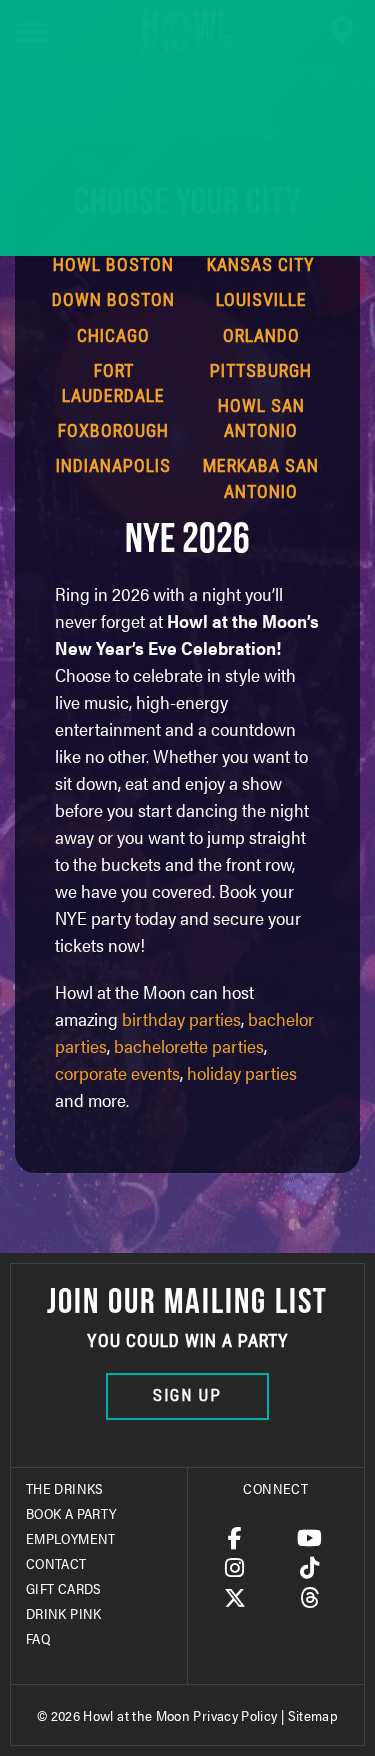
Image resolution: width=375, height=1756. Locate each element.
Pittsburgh (261, 370)
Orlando (261, 335)
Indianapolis (113, 465)
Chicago (113, 335)
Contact (56, 1563)
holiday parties (242, 1072)
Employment (71, 1538)
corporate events (117, 1072)
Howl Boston (113, 264)
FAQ (38, 1638)
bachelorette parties (189, 1045)
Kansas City (261, 264)
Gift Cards (64, 1588)
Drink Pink (64, 1613)
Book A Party (71, 1513)
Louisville (261, 299)
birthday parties (181, 1018)
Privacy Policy (235, 1715)
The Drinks (65, 1488)
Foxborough (113, 430)
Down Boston (113, 299)
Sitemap (313, 1715)
